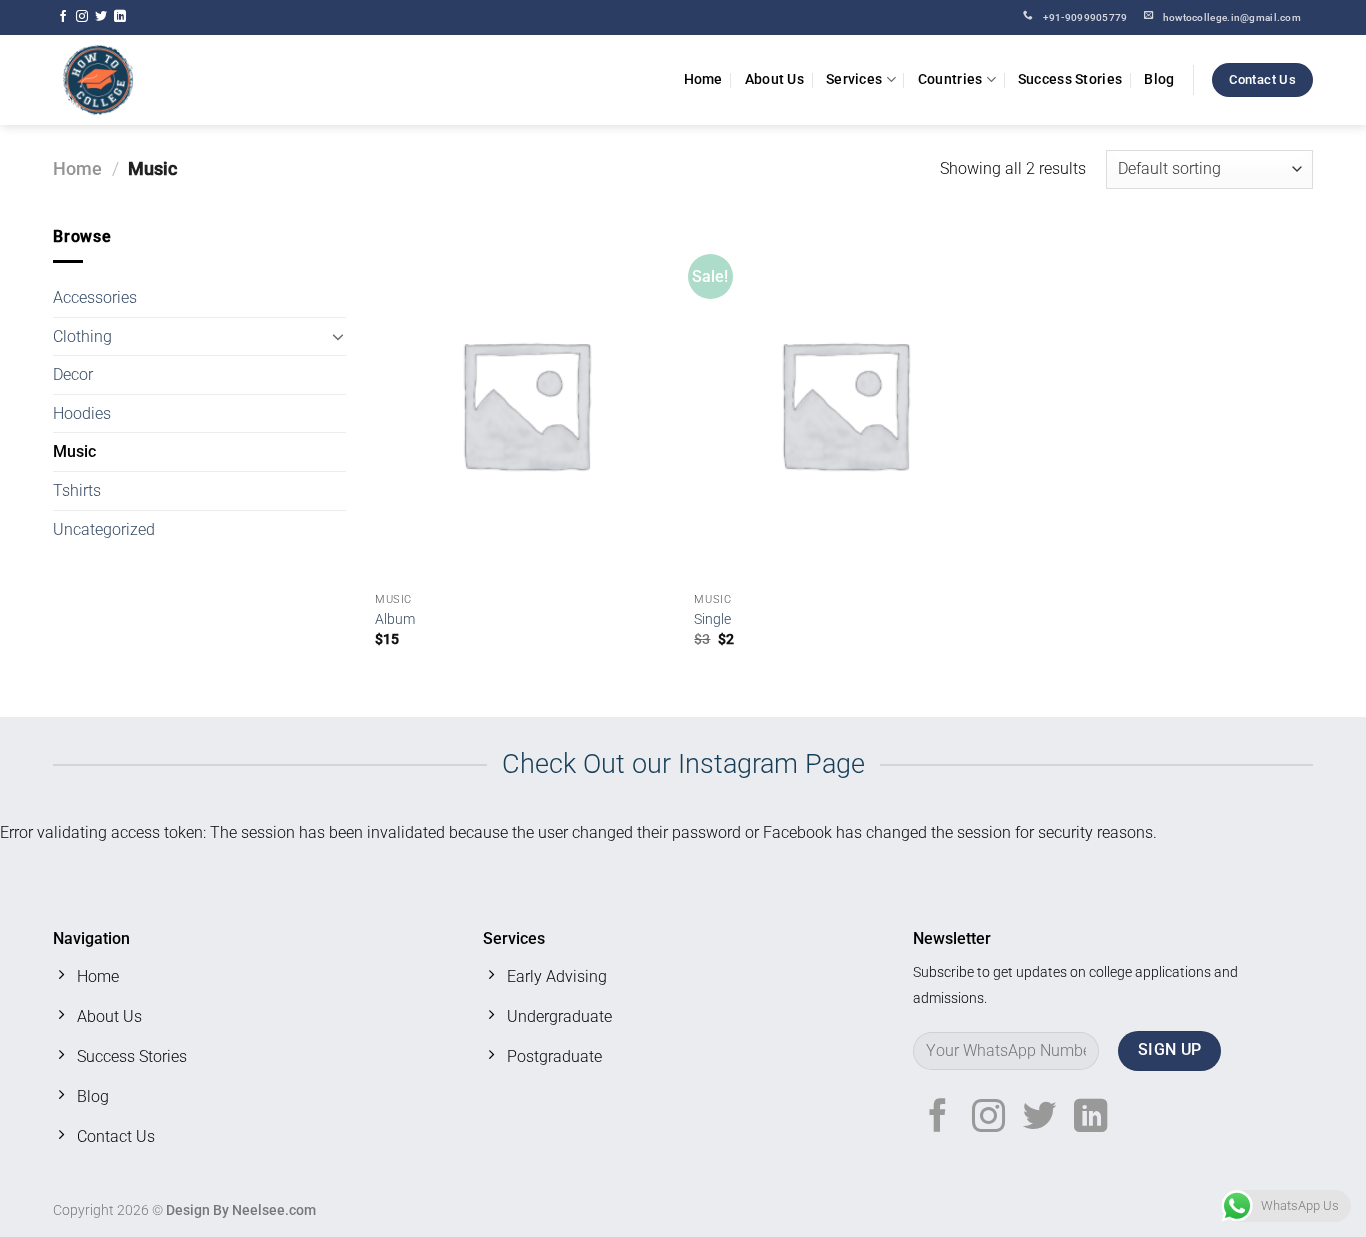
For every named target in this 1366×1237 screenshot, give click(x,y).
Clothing (82, 336)
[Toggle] (338, 336)
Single (712, 619)
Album (395, 619)
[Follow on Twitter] (101, 17)
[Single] (844, 403)
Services (854, 79)
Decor (73, 374)
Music (74, 451)
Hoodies (82, 413)
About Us (774, 79)
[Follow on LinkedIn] (120, 17)
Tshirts (77, 490)
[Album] (525, 403)
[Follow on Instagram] (82, 17)
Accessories (95, 297)
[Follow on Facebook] (63, 17)
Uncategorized (104, 529)
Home (703, 79)
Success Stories (1070, 79)
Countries (950, 79)
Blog (1159, 79)
